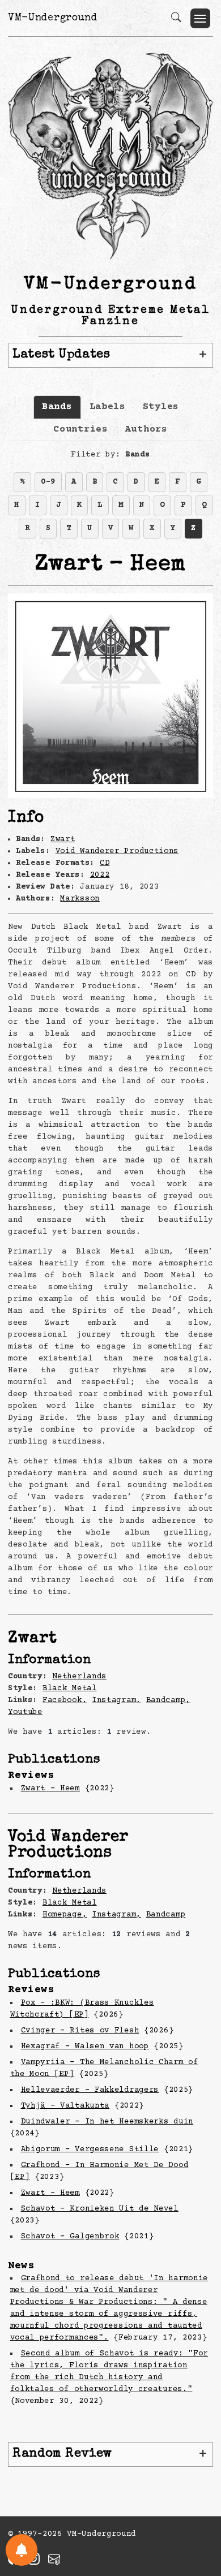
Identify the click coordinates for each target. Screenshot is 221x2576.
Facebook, (65, 1700)
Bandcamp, (168, 1700)
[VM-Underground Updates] (22, 2550)
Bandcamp (166, 1915)
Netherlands (79, 1677)
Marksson (80, 899)
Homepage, (65, 1915)
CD (105, 863)
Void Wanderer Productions (117, 851)
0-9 (48, 482)
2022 (100, 875)
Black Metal (70, 1688)
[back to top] (198, 2493)
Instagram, (116, 1700)
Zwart (63, 839)
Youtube (25, 1712)
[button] (200, 18)
